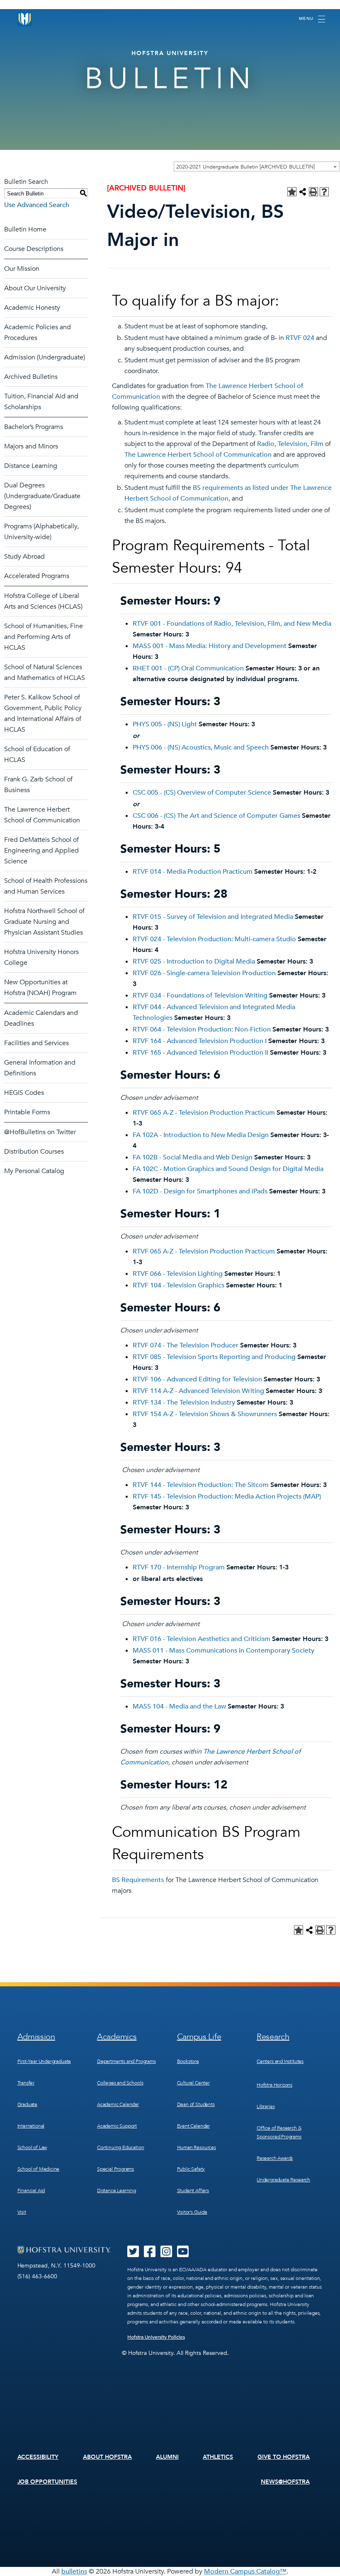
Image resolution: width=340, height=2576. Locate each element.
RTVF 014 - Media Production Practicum (193, 872)
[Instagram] (166, 2254)
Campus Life (199, 2037)
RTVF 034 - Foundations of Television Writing (200, 995)
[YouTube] (183, 2254)
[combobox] (257, 166)
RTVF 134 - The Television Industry (184, 1402)
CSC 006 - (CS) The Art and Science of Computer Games (216, 816)
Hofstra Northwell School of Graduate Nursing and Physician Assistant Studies (44, 922)
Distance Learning (31, 466)
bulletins (74, 2571)
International (31, 2126)
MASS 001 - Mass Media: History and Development (210, 646)
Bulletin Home (25, 229)
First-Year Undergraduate (44, 2061)
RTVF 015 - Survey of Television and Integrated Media (213, 917)
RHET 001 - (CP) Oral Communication (188, 668)
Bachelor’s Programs (34, 427)
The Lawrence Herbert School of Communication (198, 455)
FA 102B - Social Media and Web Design (193, 1157)
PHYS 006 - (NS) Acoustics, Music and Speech (201, 747)
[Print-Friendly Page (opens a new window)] (313, 192)
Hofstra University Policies (156, 2337)
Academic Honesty (32, 308)
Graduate (28, 2104)
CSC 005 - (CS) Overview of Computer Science (202, 793)
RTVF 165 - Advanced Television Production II (200, 1053)
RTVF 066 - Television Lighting (178, 1274)
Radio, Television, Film (290, 444)
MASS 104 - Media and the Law (179, 1706)
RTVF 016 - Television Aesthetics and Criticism (202, 1639)
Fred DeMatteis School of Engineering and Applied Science (41, 851)
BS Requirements (138, 1880)
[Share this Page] (303, 192)
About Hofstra (107, 2457)
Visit (22, 2212)
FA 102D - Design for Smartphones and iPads (200, 1191)
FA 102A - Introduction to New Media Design (201, 1135)
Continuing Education (120, 2147)
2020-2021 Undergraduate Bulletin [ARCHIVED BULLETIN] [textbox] (245, 167)
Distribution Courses (34, 1152)
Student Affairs (193, 2190)
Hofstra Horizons (274, 2085)
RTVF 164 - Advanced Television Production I (200, 1041)
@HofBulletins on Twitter (40, 1132)
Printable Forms (27, 1112)
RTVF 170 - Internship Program (179, 1567)
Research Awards (275, 2158)
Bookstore (188, 2061)
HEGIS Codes (24, 1093)
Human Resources (197, 2147)
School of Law (32, 2147)
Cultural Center (193, 2083)
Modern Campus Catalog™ (245, 2571)
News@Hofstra (285, 2482)
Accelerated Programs (37, 576)
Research (273, 2037)
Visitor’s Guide (192, 2212)
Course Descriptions (34, 249)
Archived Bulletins (31, 377)
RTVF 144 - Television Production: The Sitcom (201, 1485)
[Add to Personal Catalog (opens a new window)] (292, 192)
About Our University (35, 288)
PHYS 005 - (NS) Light (165, 724)
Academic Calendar (118, 2104)
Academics (117, 2037)
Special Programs (115, 2169)
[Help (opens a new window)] (324, 192)
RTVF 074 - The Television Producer (186, 1345)
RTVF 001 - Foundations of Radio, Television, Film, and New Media (232, 624)
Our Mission (22, 269)
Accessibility (38, 2457)
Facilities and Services (36, 1043)
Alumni (167, 2457)
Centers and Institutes (280, 2061)
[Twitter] (133, 2254)
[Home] (25, 19)
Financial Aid (31, 2190)
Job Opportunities (47, 2482)
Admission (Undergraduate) (45, 357)
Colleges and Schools (120, 2083)
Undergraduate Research (283, 2180)
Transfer (26, 2083)
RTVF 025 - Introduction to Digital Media (194, 961)
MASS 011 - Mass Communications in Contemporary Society (223, 1651)
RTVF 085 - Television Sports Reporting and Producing (214, 1357)
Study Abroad (24, 557)
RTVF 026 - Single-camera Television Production (204, 973)
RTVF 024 (300, 338)
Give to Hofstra (284, 2457)
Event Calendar (193, 2126)
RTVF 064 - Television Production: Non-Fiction (202, 1029)
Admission (36, 2037)
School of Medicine (39, 2169)
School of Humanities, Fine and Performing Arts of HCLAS (44, 637)
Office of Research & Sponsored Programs (279, 2132)
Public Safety (191, 2169)
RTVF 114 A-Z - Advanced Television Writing (198, 1391)
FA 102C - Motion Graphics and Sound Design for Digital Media (228, 1169)
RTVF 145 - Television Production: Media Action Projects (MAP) (227, 1496)
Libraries (266, 2106)
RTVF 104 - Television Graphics (178, 1285)
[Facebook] (150, 2254)
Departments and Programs (126, 2061)
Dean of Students (196, 2104)
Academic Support (117, 2126)
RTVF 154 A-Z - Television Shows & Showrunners (205, 1414)
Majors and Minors (31, 446)
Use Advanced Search (37, 205)
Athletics (218, 2457)
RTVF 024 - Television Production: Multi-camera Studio (214, 939)
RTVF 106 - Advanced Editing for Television (197, 1379)
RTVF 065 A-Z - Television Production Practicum (204, 1113)
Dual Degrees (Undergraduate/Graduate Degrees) (42, 496)
